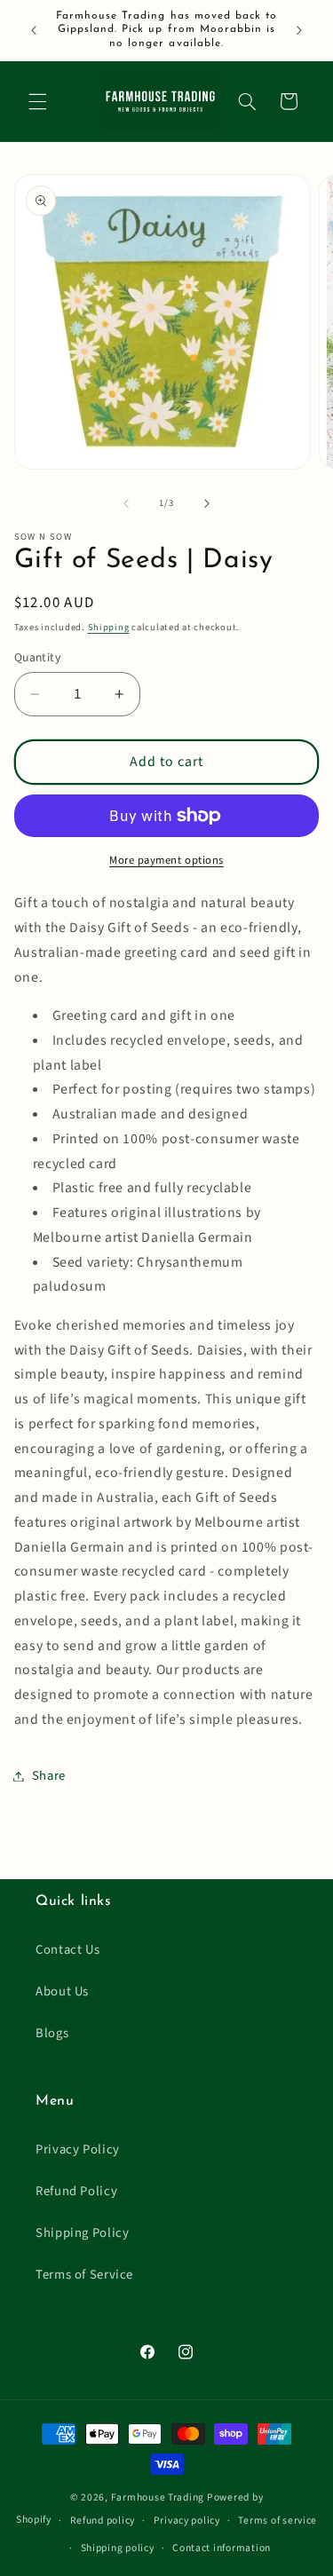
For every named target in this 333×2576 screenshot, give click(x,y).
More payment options (166, 860)
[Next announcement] (299, 30)
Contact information (222, 2548)
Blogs (52, 2033)
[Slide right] (207, 503)
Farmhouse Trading (158, 2497)
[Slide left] (126, 503)
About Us (62, 1991)
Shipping (109, 627)
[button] (37, 101)
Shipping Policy (82, 2233)
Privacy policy (187, 2521)
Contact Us (67, 1950)
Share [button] (49, 1776)
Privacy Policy (78, 2149)
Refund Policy (76, 2191)
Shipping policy (118, 2548)
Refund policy (103, 2521)
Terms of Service (84, 2275)
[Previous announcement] (34, 30)
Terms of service (277, 2521)
